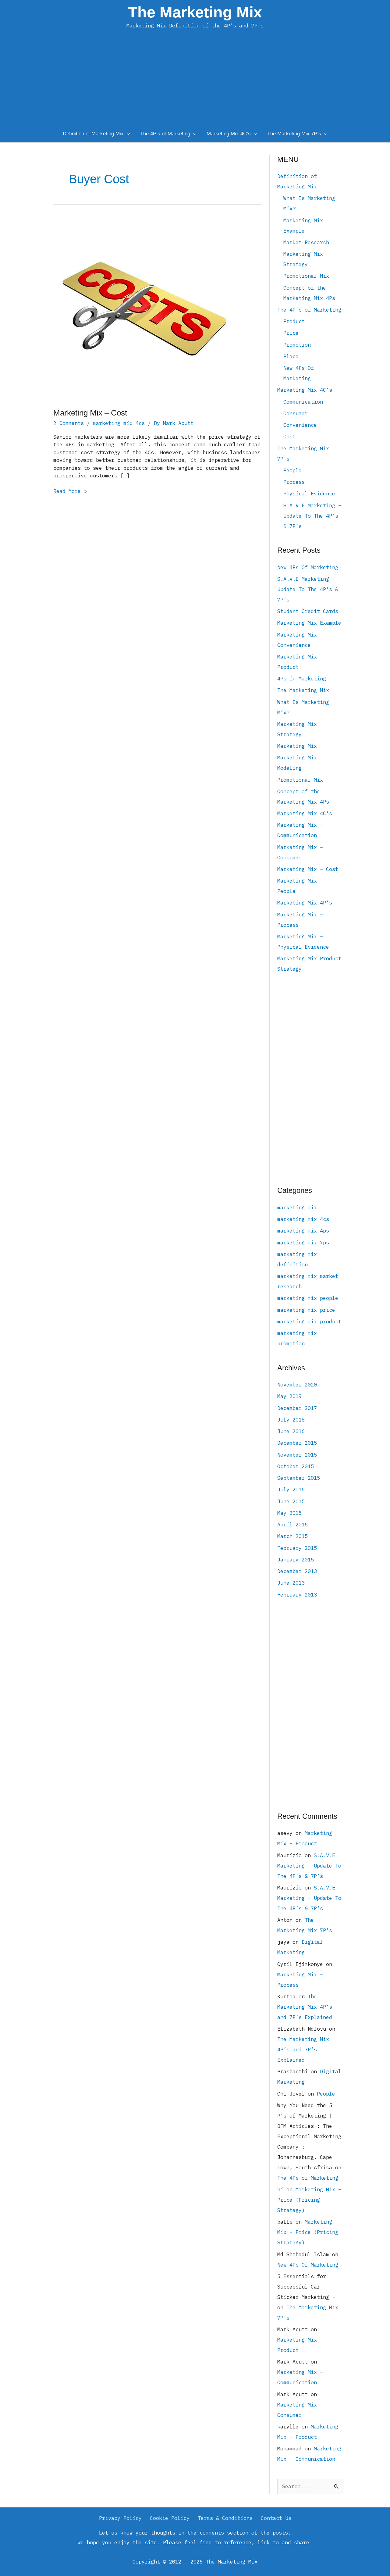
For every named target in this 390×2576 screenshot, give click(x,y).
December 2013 (297, 1571)
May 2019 (289, 1396)
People (292, 470)
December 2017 (297, 1408)
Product (294, 321)
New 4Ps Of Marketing (308, 567)
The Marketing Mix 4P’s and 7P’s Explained (305, 2007)
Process (294, 482)
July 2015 (291, 1490)
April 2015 (292, 1525)
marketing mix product (309, 1322)
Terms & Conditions (225, 2518)
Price (291, 333)
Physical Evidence (309, 494)
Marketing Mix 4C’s (305, 390)
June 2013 (291, 1583)
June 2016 (291, 1431)
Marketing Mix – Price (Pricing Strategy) (309, 2200)
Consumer (296, 413)
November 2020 (297, 1385)
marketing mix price (306, 1310)
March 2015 (292, 1536)
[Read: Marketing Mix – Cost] (145, 308)
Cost (289, 437)
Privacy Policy (120, 2518)
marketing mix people (308, 1298)
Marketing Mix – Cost (90, 413)
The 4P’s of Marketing (309, 310)
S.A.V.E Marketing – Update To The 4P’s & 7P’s (312, 516)
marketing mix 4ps (303, 1231)
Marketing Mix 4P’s (305, 903)
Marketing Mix (297, 746)
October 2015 (296, 1466)
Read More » (70, 491)
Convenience (300, 425)
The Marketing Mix (195, 12)
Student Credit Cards (308, 611)
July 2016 (291, 1420)
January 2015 (296, 1560)
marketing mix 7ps (303, 1243)
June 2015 (291, 1501)
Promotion (297, 345)
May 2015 (289, 1513)
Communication (303, 402)
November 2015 (297, 1455)
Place (291, 356)
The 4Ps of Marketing (308, 2178)
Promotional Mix (306, 276)
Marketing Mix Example (309, 623)
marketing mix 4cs (119, 423)
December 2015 (297, 1443)
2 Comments (69, 423)
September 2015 (299, 1478)
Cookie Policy (170, 2518)
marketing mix (297, 1208)
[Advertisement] (195, 84)
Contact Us (276, 2518)
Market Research (306, 242)
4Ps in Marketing (302, 679)
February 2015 (297, 1548)
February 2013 (297, 1595)
